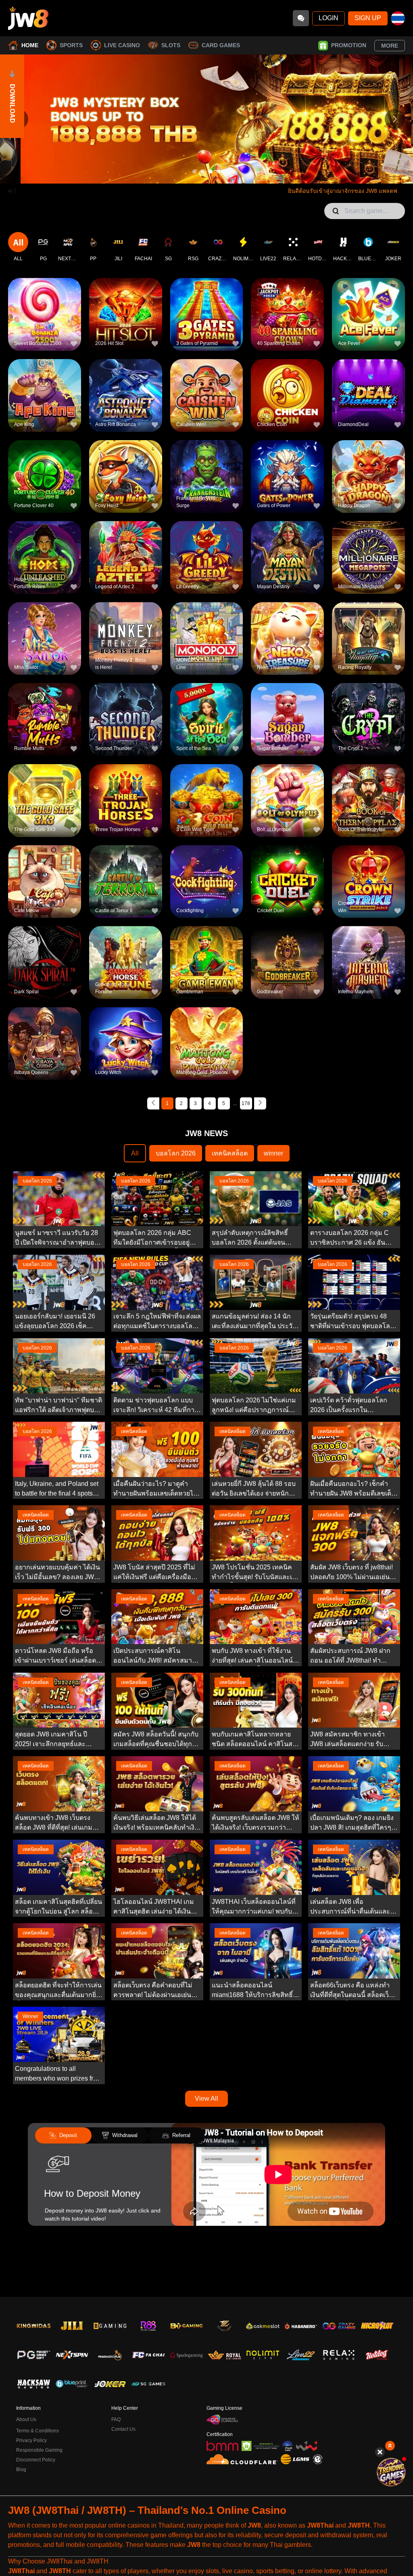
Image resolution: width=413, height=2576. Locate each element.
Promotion (349, 45)
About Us (26, 2419)
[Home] (28, 18)
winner (273, 1153)
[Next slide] (395, 119)
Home (30, 45)
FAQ (116, 2419)
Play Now (45, 320)
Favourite (45, 301)
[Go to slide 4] (219, 171)
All (135, 1153)
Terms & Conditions (38, 2431)
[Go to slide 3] (211, 171)
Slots (171, 45)
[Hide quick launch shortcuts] (380, 2452)
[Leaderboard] (391, 2472)
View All (206, 2099)
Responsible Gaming (39, 2450)
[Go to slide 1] (194, 171)
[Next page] (260, 1103)
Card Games (221, 45)
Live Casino (122, 45)
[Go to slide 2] (202, 171)
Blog (21, 2469)
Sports (71, 45)
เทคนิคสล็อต (230, 1153)
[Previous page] (153, 1103)
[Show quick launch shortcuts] (390, 2446)
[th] (398, 18)
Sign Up (368, 18)
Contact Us (123, 2429)
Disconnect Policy (36, 2460)
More (390, 46)
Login (329, 18)
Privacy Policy (31, 2440)
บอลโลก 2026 (176, 1153)
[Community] (301, 18)
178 (246, 1103)
